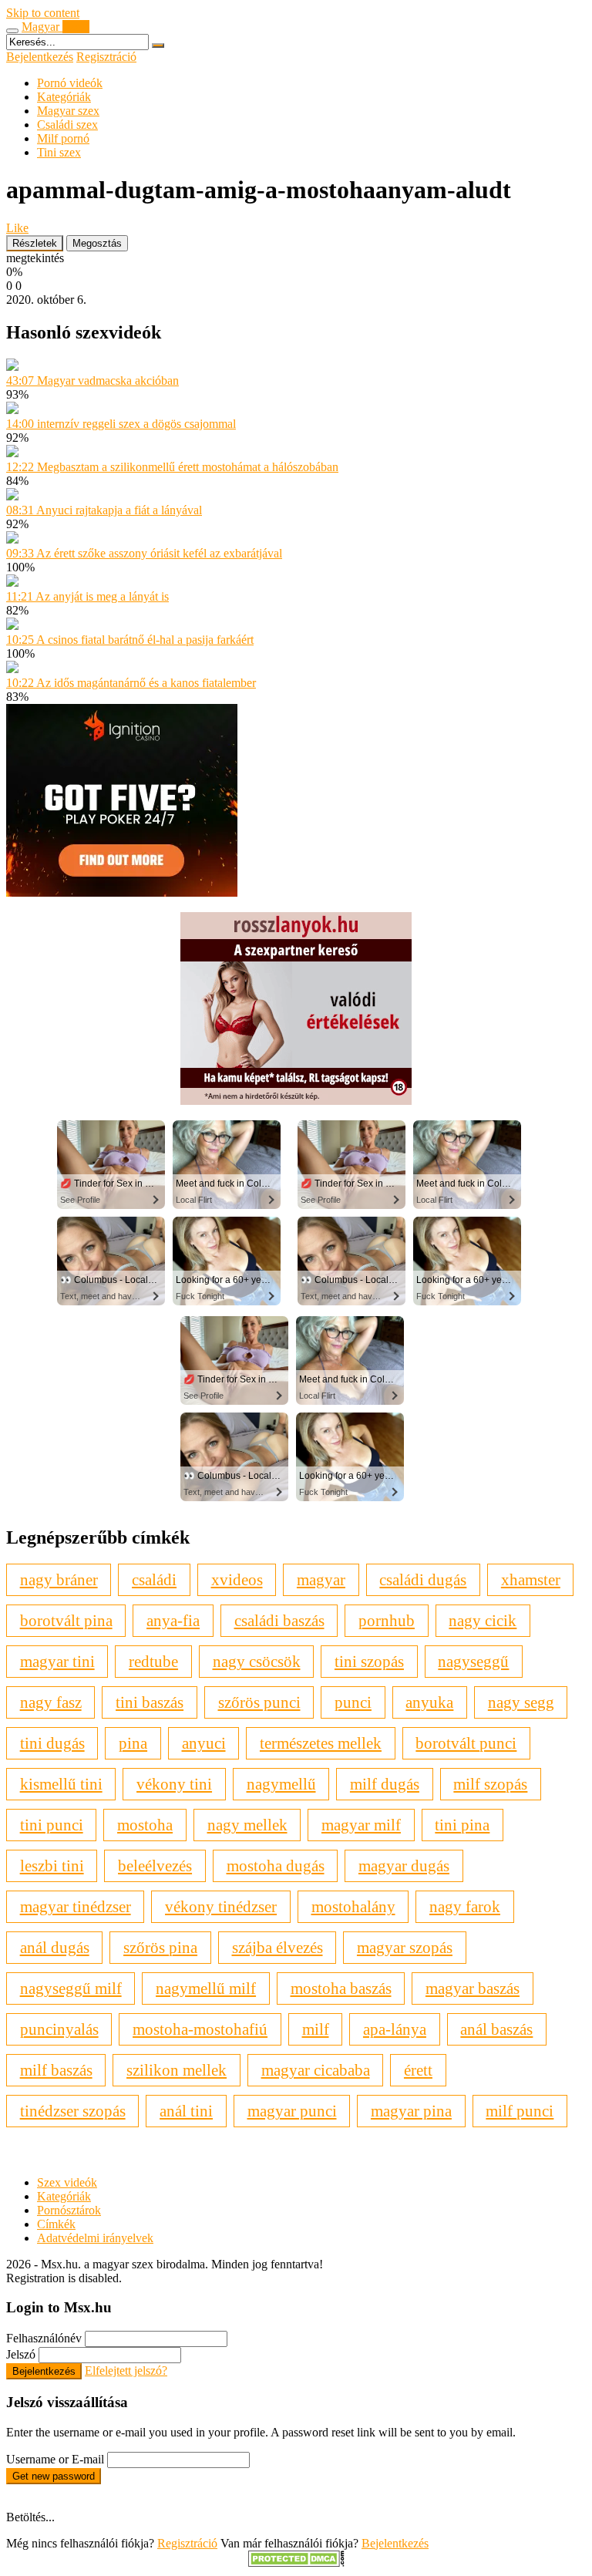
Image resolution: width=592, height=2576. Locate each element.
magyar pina (411, 2111)
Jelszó (21, 2354)
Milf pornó (63, 138)
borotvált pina (66, 1620)
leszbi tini (52, 1865)
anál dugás (55, 1947)
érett (418, 2070)
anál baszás (496, 2029)
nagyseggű (473, 1661)
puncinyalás (59, 2029)
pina (133, 1743)
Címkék (56, 2224)
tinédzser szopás (73, 2111)
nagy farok (465, 1906)
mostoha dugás (276, 1865)
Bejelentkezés (40, 57)
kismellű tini (61, 1784)
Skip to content (43, 13)
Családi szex (67, 125)
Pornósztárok (69, 2210)
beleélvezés (155, 1865)
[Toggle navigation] (12, 31)
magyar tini (57, 1661)
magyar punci (292, 2111)
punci (353, 1702)
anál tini (186, 2111)
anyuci (204, 1743)
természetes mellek (321, 1743)
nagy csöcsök (257, 1661)
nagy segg (521, 1702)
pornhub (387, 1620)
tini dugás (52, 1743)
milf (316, 2029)
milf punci (520, 2111)
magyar (321, 1579)
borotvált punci (466, 1743)
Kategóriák (64, 97)
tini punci (52, 1825)
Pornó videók (70, 83)
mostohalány (353, 1906)
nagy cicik (483, 1620)
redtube (153, 1661)
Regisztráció (106, 57)
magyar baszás (473, 1988)
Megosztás (97, 243)
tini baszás (150, 1702)
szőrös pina (160, 1947)
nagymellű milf (206, 1988)
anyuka (429, 1702)
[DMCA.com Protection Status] (296, 2563)
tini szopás (369, 1661)
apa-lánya (395, 2029)
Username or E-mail (55, 2459)
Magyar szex (68, 111)
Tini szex (59, 152)
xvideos (237, 1579)
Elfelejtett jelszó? (126, 2371)
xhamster (531, 1579)
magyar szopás (405, 1947)
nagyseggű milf (71, 1988)
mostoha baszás (341, 1988)
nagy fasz (51, 1702)
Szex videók (67, 2182)
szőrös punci (259, 1702)
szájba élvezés (277, 1947)
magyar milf (361, 1825)
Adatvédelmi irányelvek (95, 2238)
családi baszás (279, 1620)
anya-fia (173, 1620)
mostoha (145, 1825)
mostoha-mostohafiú (200, 2029)
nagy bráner (59, 1579)
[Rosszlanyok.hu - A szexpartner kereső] (296, 1101)
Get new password (54, 2476)
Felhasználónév (44, 2338)
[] (158, 45)
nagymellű (281, 1784)
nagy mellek (247, 1825)
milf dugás (385, 1784)
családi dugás (423, 1579)
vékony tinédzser (221, 1906)
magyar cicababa (316, 2070)
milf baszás (56, 2070)
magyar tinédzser (76, 1906)
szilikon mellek (177, 2070)
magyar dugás (404, 1865)
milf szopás (490, 1784)
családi (154, 1579)
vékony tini (174, 1784)
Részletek (35, 243)
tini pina (462, 1825)
